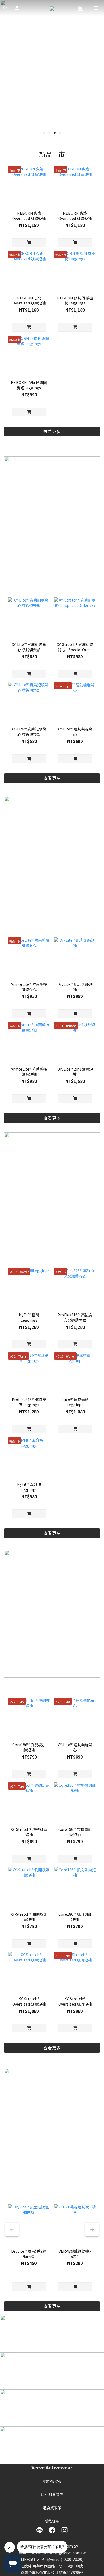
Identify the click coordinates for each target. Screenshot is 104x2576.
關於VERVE (52, 2481)
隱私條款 (52, 2521)
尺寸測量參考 (52, 2494)
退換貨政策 (52, 2508)
